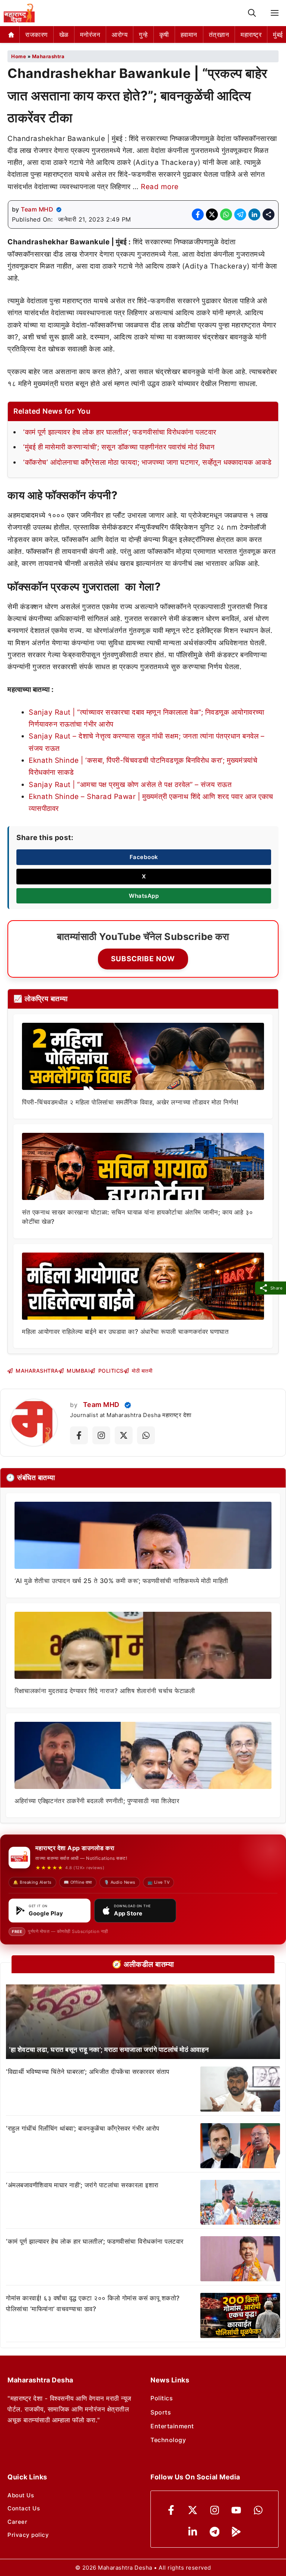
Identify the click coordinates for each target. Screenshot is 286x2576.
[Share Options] (268, 214)
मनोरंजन (90, 35)
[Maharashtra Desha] (19, 13)
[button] (252, 13)
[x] (193, 2510)
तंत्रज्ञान (219, 35)
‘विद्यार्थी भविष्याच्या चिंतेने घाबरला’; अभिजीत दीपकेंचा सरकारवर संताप (88, 2072)
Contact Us (24, 2508)
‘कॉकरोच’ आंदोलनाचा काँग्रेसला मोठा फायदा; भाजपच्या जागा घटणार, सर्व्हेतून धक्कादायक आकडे (147, 462)
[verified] (59, 210)
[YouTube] (236, 2510)
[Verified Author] (128, 1405)
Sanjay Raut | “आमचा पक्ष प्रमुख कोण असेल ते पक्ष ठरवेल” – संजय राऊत (130, 785)
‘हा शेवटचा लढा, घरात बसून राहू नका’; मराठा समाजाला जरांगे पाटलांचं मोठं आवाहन (109, 2049)
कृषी (164, 35)
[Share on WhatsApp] (226, 214)
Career (17, 2522)
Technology (168, 2440)
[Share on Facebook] (198, 214)
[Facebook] (171, 2510)
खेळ (64, 35)
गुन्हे (143, 35)
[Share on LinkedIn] (254, 214)
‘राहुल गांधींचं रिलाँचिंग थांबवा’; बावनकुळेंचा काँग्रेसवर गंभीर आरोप (83, 2128)
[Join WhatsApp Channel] (146, 1435)
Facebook (144, 857)
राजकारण (36, 35)
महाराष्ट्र (251, 35)
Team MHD (37, 209)
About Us (21, 2495)
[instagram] (215, 2510)
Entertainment (172, 2426)
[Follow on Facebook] (79, 1435)
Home (19, 56)
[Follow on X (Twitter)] (124, 1435)
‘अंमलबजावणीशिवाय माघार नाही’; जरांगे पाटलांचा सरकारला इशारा (82, 2185)
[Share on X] (212, 214)
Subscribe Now (143, 959)
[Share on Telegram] (240, 214)
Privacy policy (28, 2535)
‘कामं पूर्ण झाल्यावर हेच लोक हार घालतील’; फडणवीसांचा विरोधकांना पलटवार (120, 432)
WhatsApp (144, 896)
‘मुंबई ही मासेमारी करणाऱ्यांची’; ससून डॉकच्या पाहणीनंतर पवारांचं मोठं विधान (119, 447)
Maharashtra (48, 56)
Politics (162, 2398)
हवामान (189, 35)
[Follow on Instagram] (101, 1435)
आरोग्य (120, 35)
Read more (160, 187)
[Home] (11, 35)
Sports (161, 2412)
